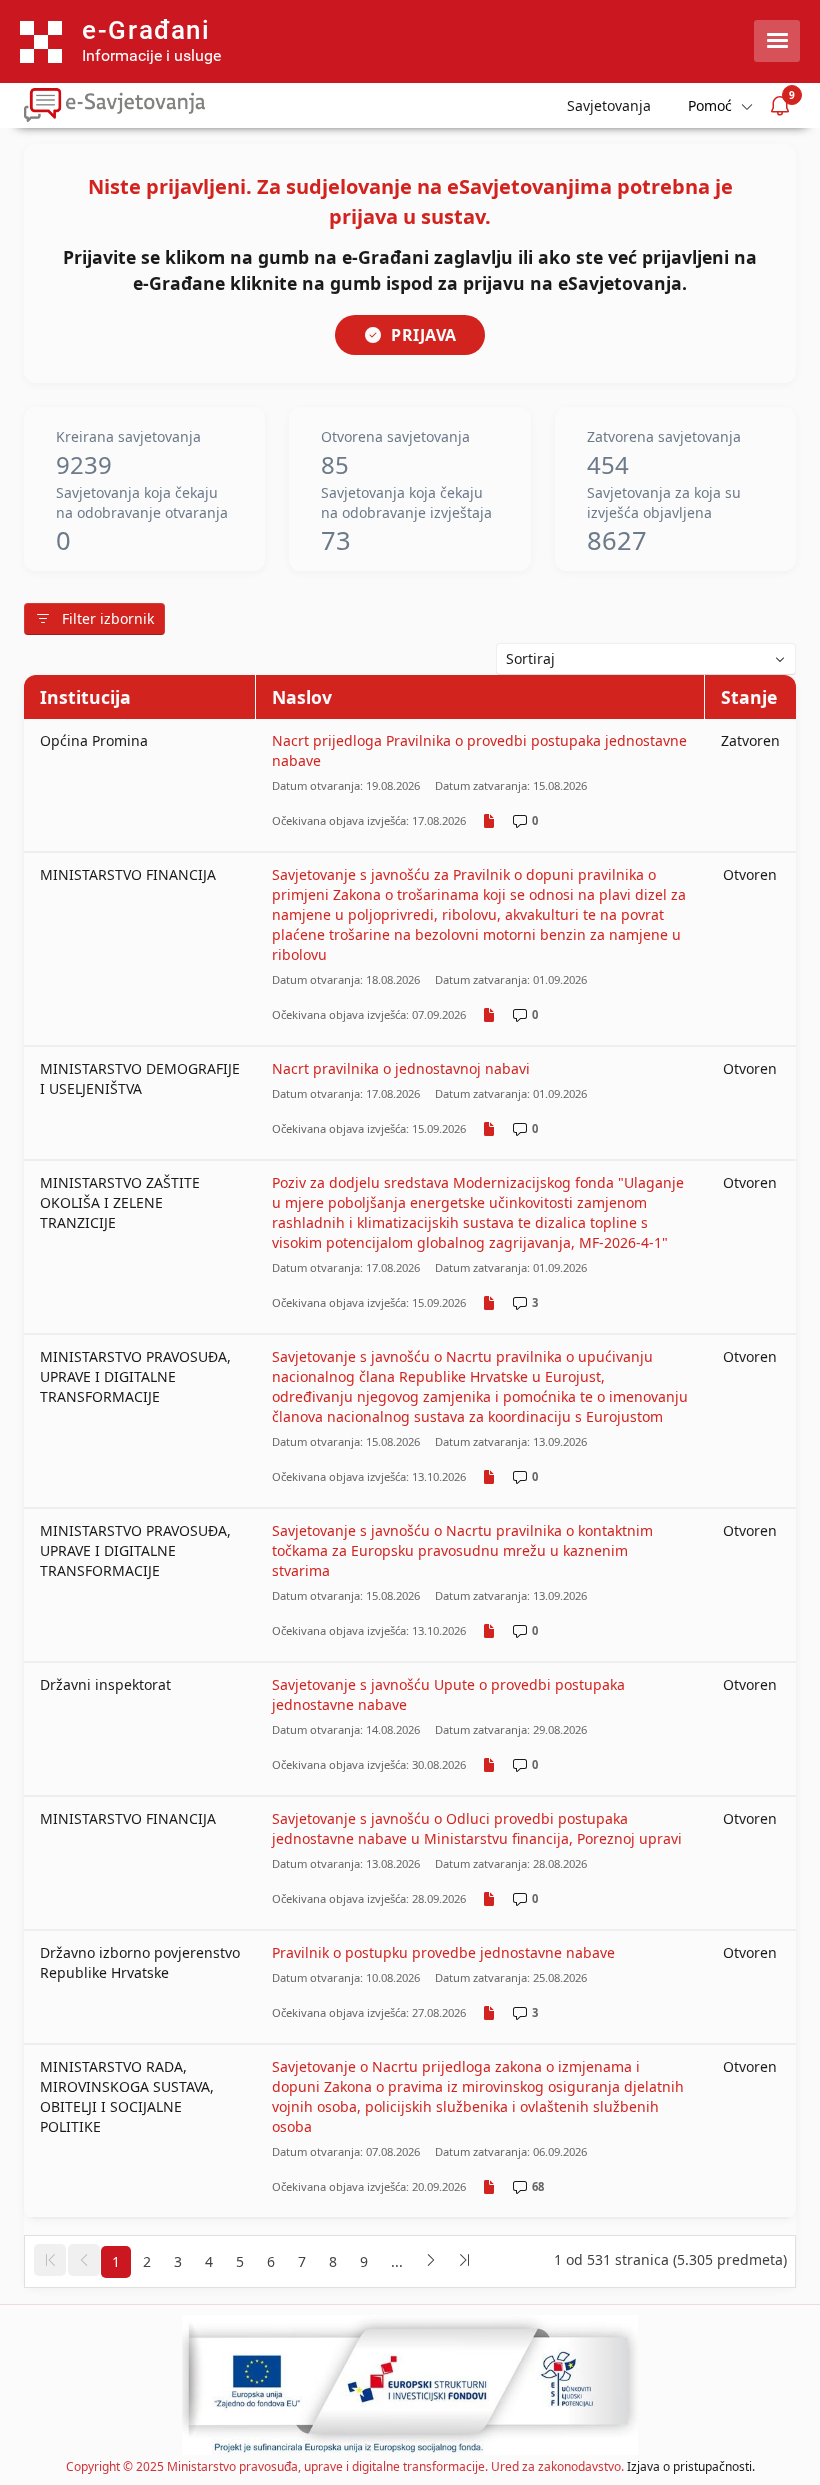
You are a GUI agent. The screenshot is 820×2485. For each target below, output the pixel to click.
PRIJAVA (424, 335)
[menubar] (719, 105)
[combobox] (646, 659)
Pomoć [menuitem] (710, 105)
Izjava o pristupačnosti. (691, 2466)
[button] (50, 2260)
